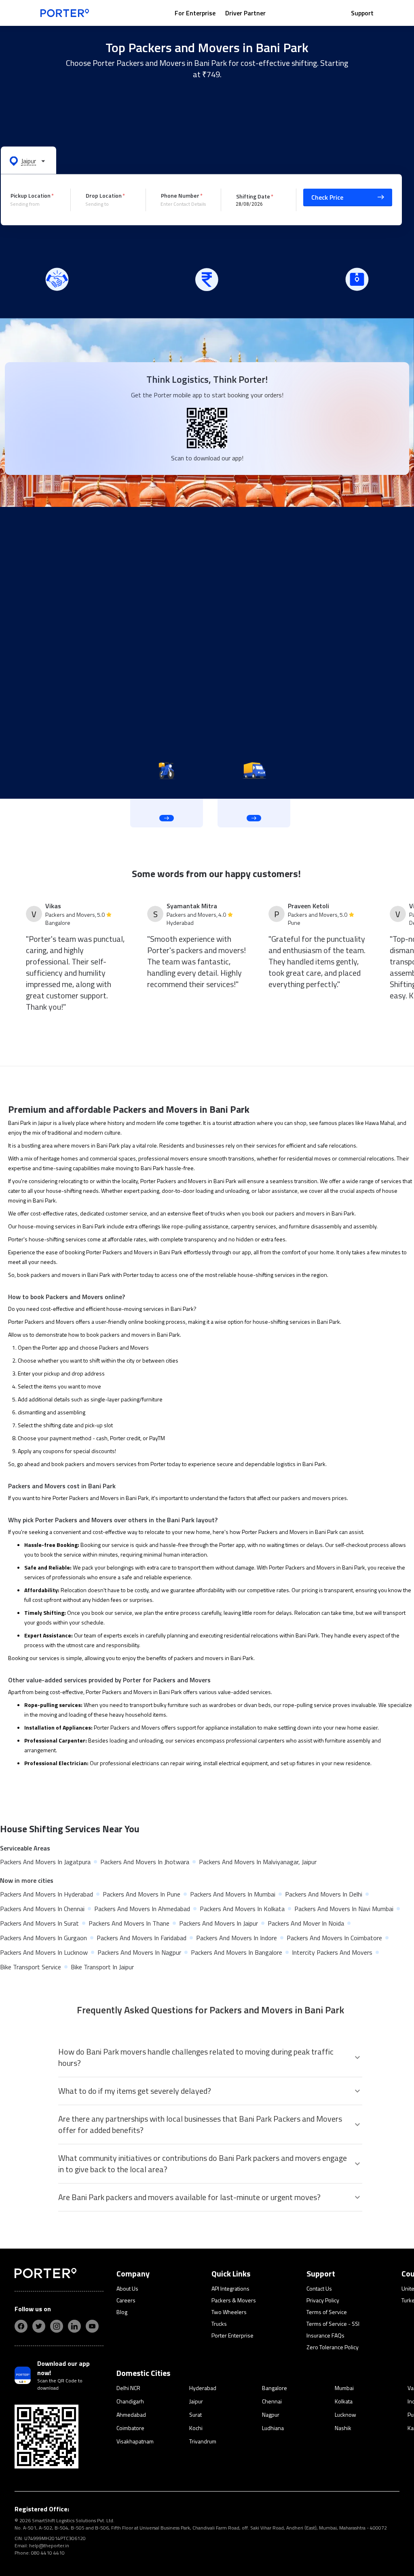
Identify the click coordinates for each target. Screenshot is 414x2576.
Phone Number (180, 195)
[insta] (57, 2326)
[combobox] (34, 204)
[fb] (21, 2326)
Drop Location (104, 195)
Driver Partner (245, 13)
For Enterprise (195, 13)
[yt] (92, 2326)
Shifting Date (253, 196)
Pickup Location (31, 195)
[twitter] (39, 2326)
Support (362, 13)
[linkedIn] (74, 2326)
